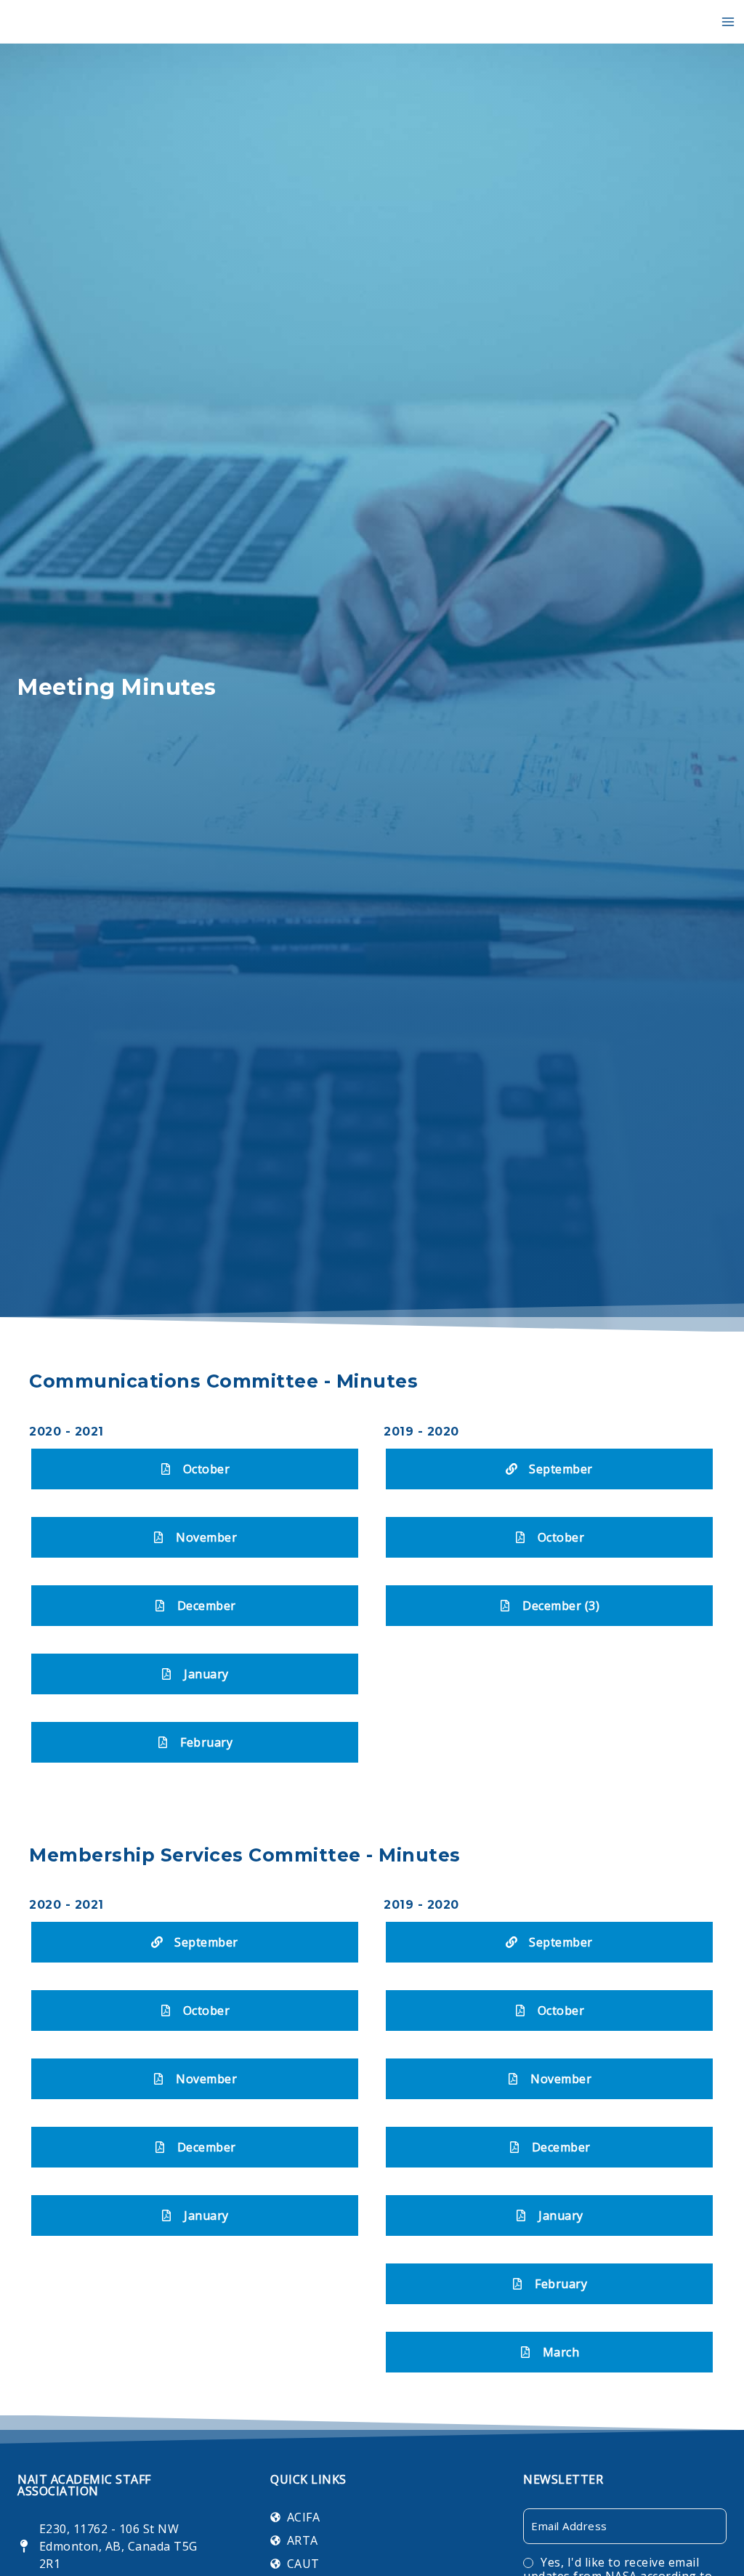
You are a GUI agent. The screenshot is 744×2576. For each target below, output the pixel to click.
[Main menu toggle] (728, 22)
